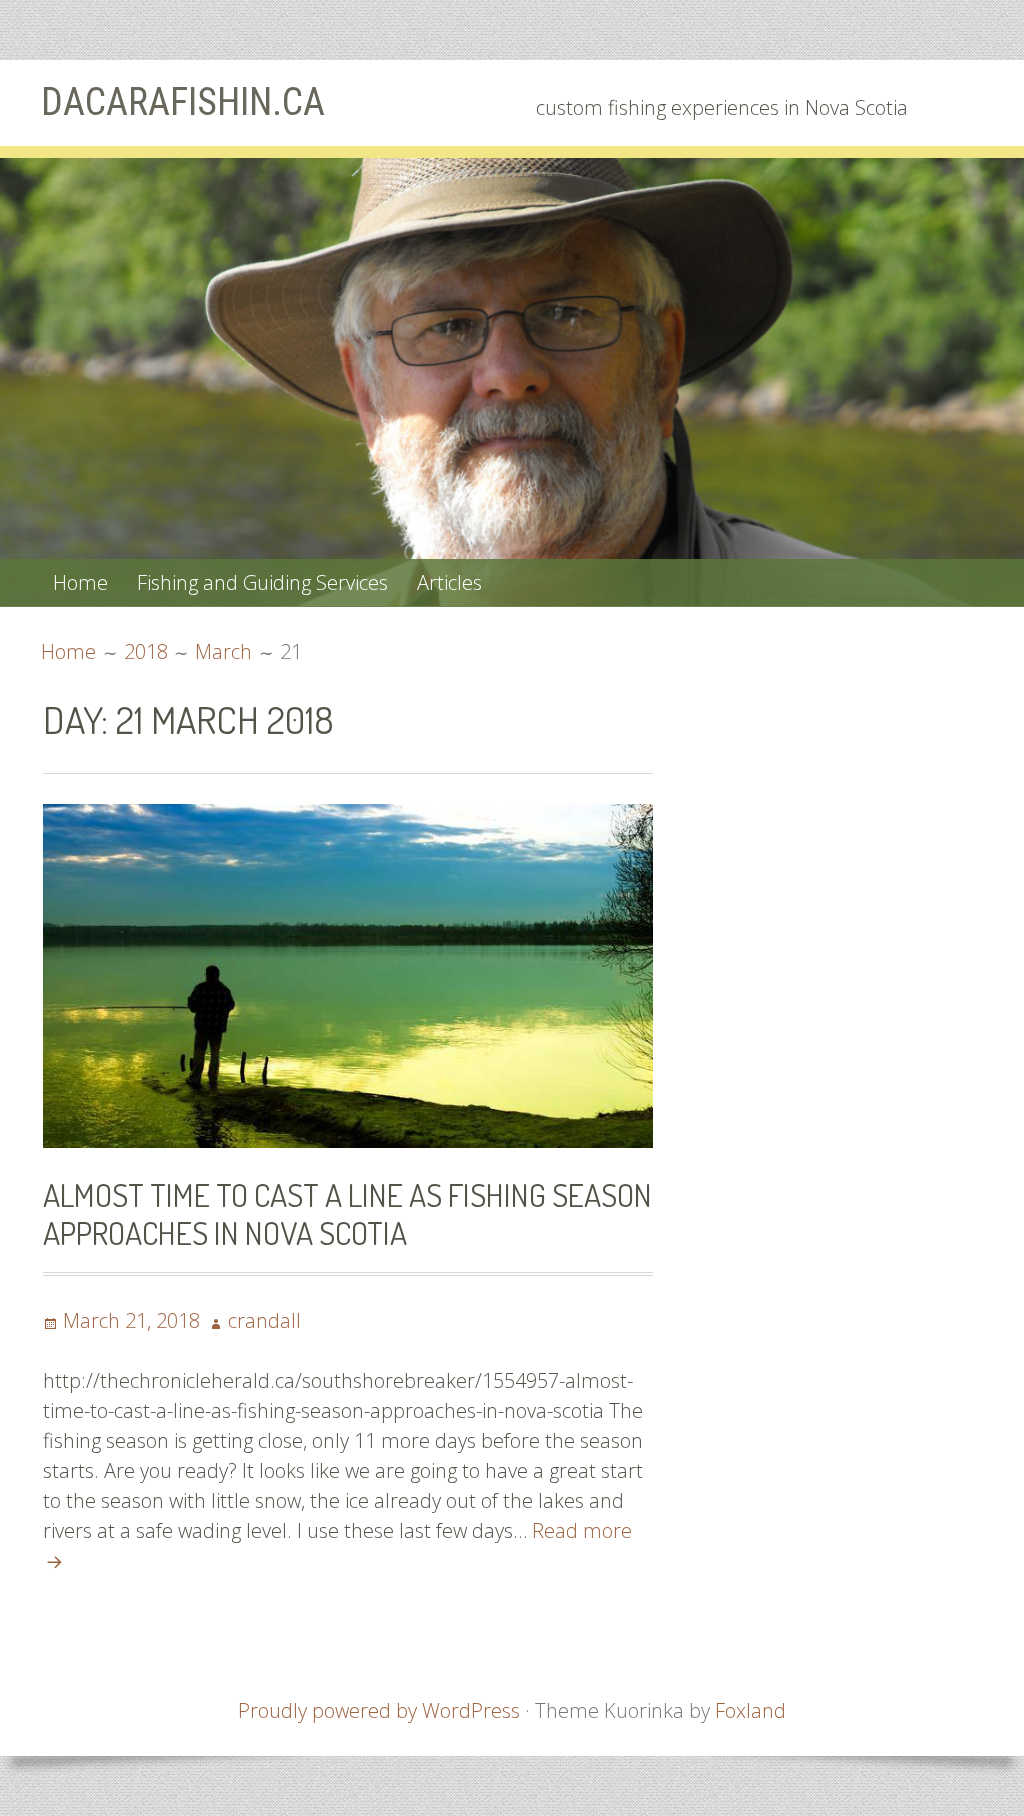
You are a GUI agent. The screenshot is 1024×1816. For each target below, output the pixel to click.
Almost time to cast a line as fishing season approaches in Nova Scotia (347, 1213)
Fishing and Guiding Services (262, 582)
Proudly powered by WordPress (379, 1710)
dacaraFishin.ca (183, 102)
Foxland (750, 1710)
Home (80, 582)
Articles (449, 582)
